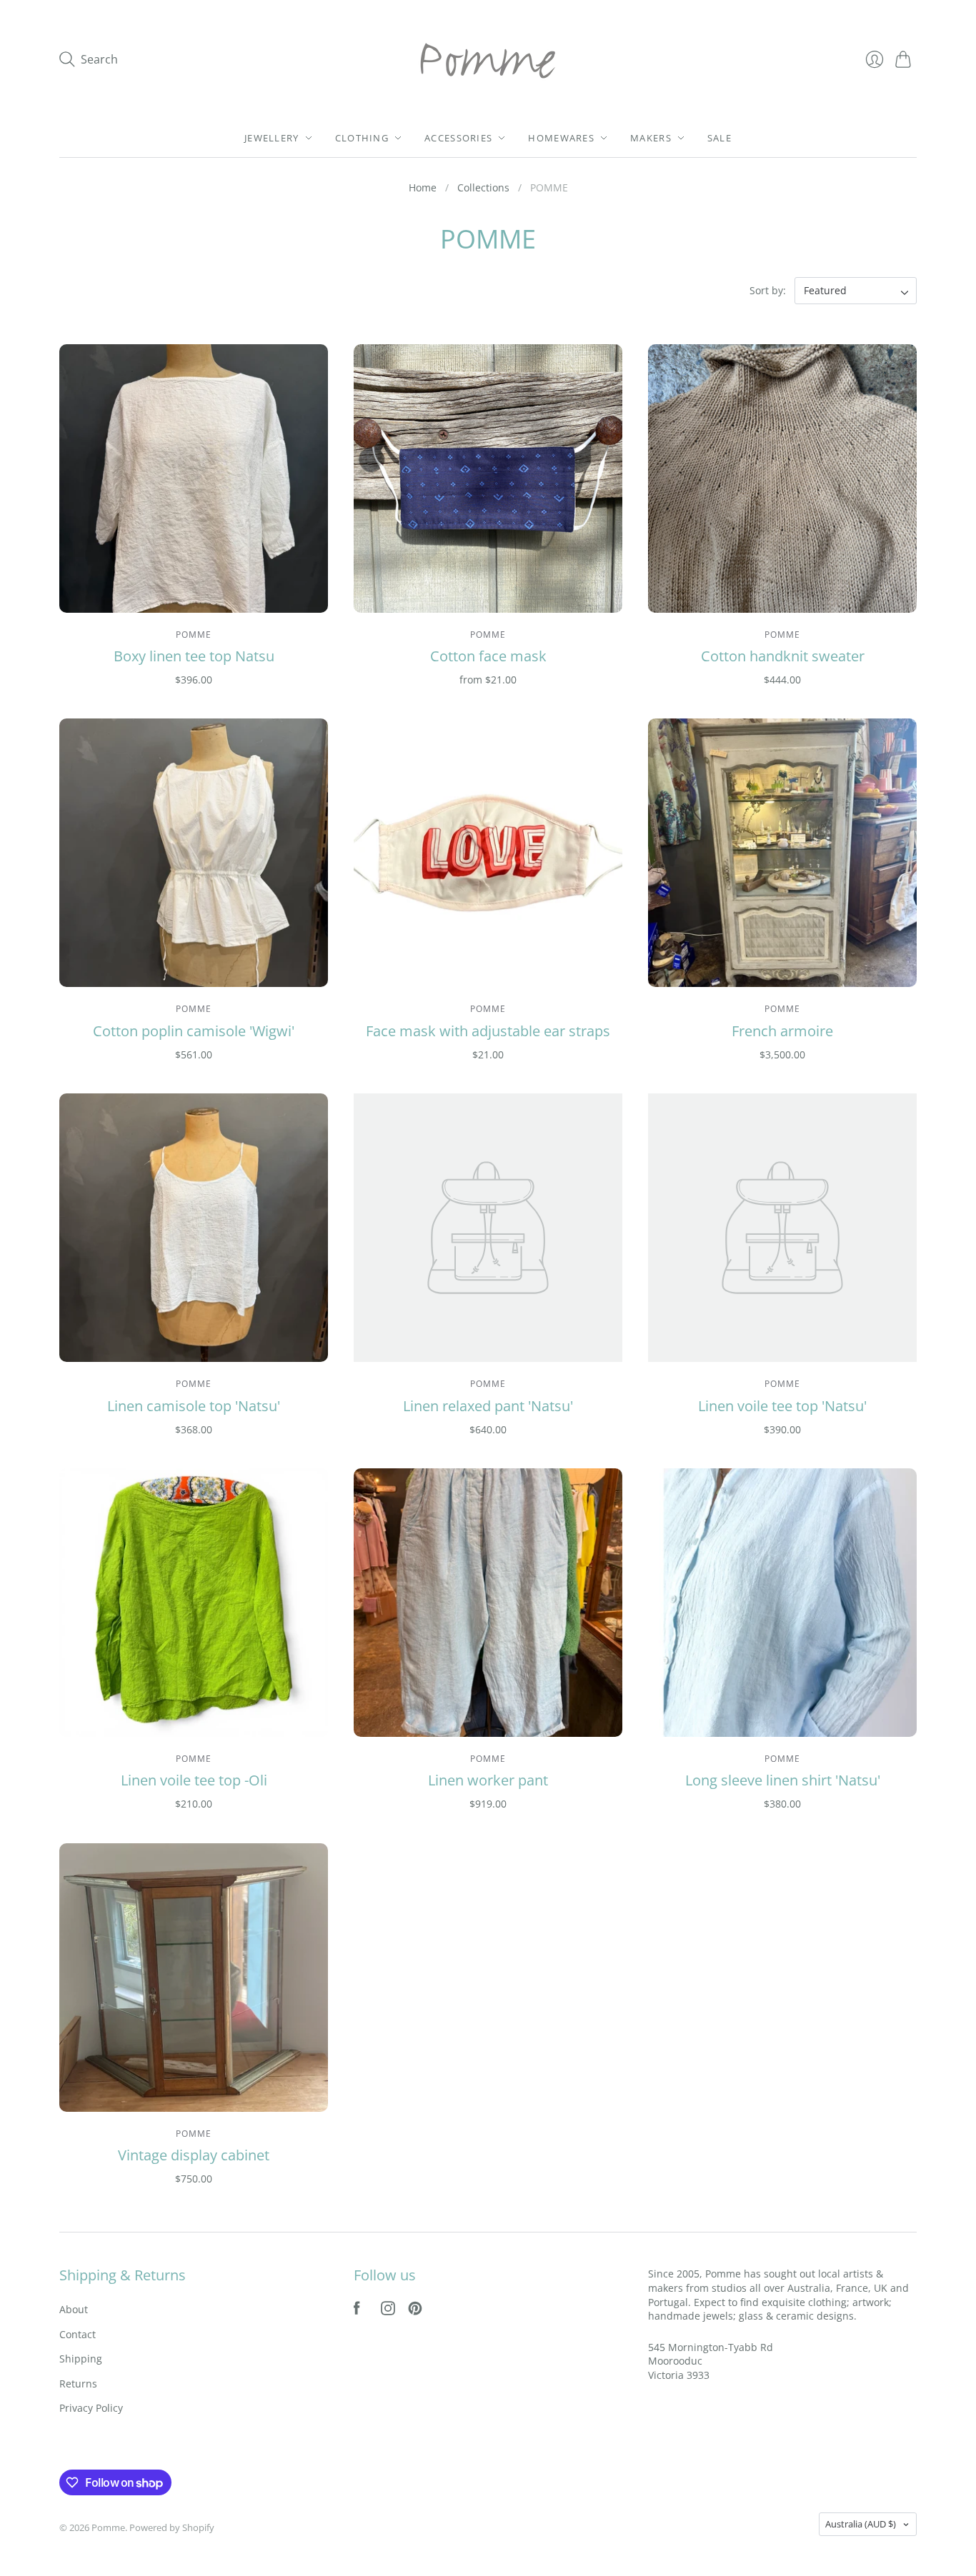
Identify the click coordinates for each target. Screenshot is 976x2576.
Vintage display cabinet (194, 2155)
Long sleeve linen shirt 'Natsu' (783, 1780)
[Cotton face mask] (488, 478)
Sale (719, 138)
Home (423, 187)
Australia (861, 2524)
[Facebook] (357, 2311)
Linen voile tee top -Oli (194, 1780)
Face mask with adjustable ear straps (488, 1031)
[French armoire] (782, 853)
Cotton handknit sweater (783, 656)
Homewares (561, 138)
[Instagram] (388, 2311)
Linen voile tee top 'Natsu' (782, 1406)
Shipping (81, 2359)
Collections (483, 187)
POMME (194, 635)
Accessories (458, 138)
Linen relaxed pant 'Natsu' (488, 1406)
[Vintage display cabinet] (194, 1978)
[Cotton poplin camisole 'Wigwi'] (194, 853)
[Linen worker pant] (488, 1603)
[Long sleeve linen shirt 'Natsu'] (782, 1603)
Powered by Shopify (172, 2527)
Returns (78, 2384)
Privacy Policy (91, 2408)
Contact (78, 2334)
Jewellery (272, 138)
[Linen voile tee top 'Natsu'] (782, 1228)
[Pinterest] (415, 2311)
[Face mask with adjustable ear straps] (488, 853)
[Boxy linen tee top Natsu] (194, 478)
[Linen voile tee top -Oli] (194, 1603)
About (74, 2309)
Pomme (488, 635)
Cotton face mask (488, 656)
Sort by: (769, 290)
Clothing (362, 138)
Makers (651, 138)
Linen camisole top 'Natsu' (194, 1406)
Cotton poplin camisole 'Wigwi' (194, 1031)
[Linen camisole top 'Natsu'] (194, 1228)
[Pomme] (488, 59)
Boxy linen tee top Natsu (194, 656)
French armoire (782, 1031)
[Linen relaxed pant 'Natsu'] (488, 1228)
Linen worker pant (488, 1780)
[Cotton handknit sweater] (782, 478)
